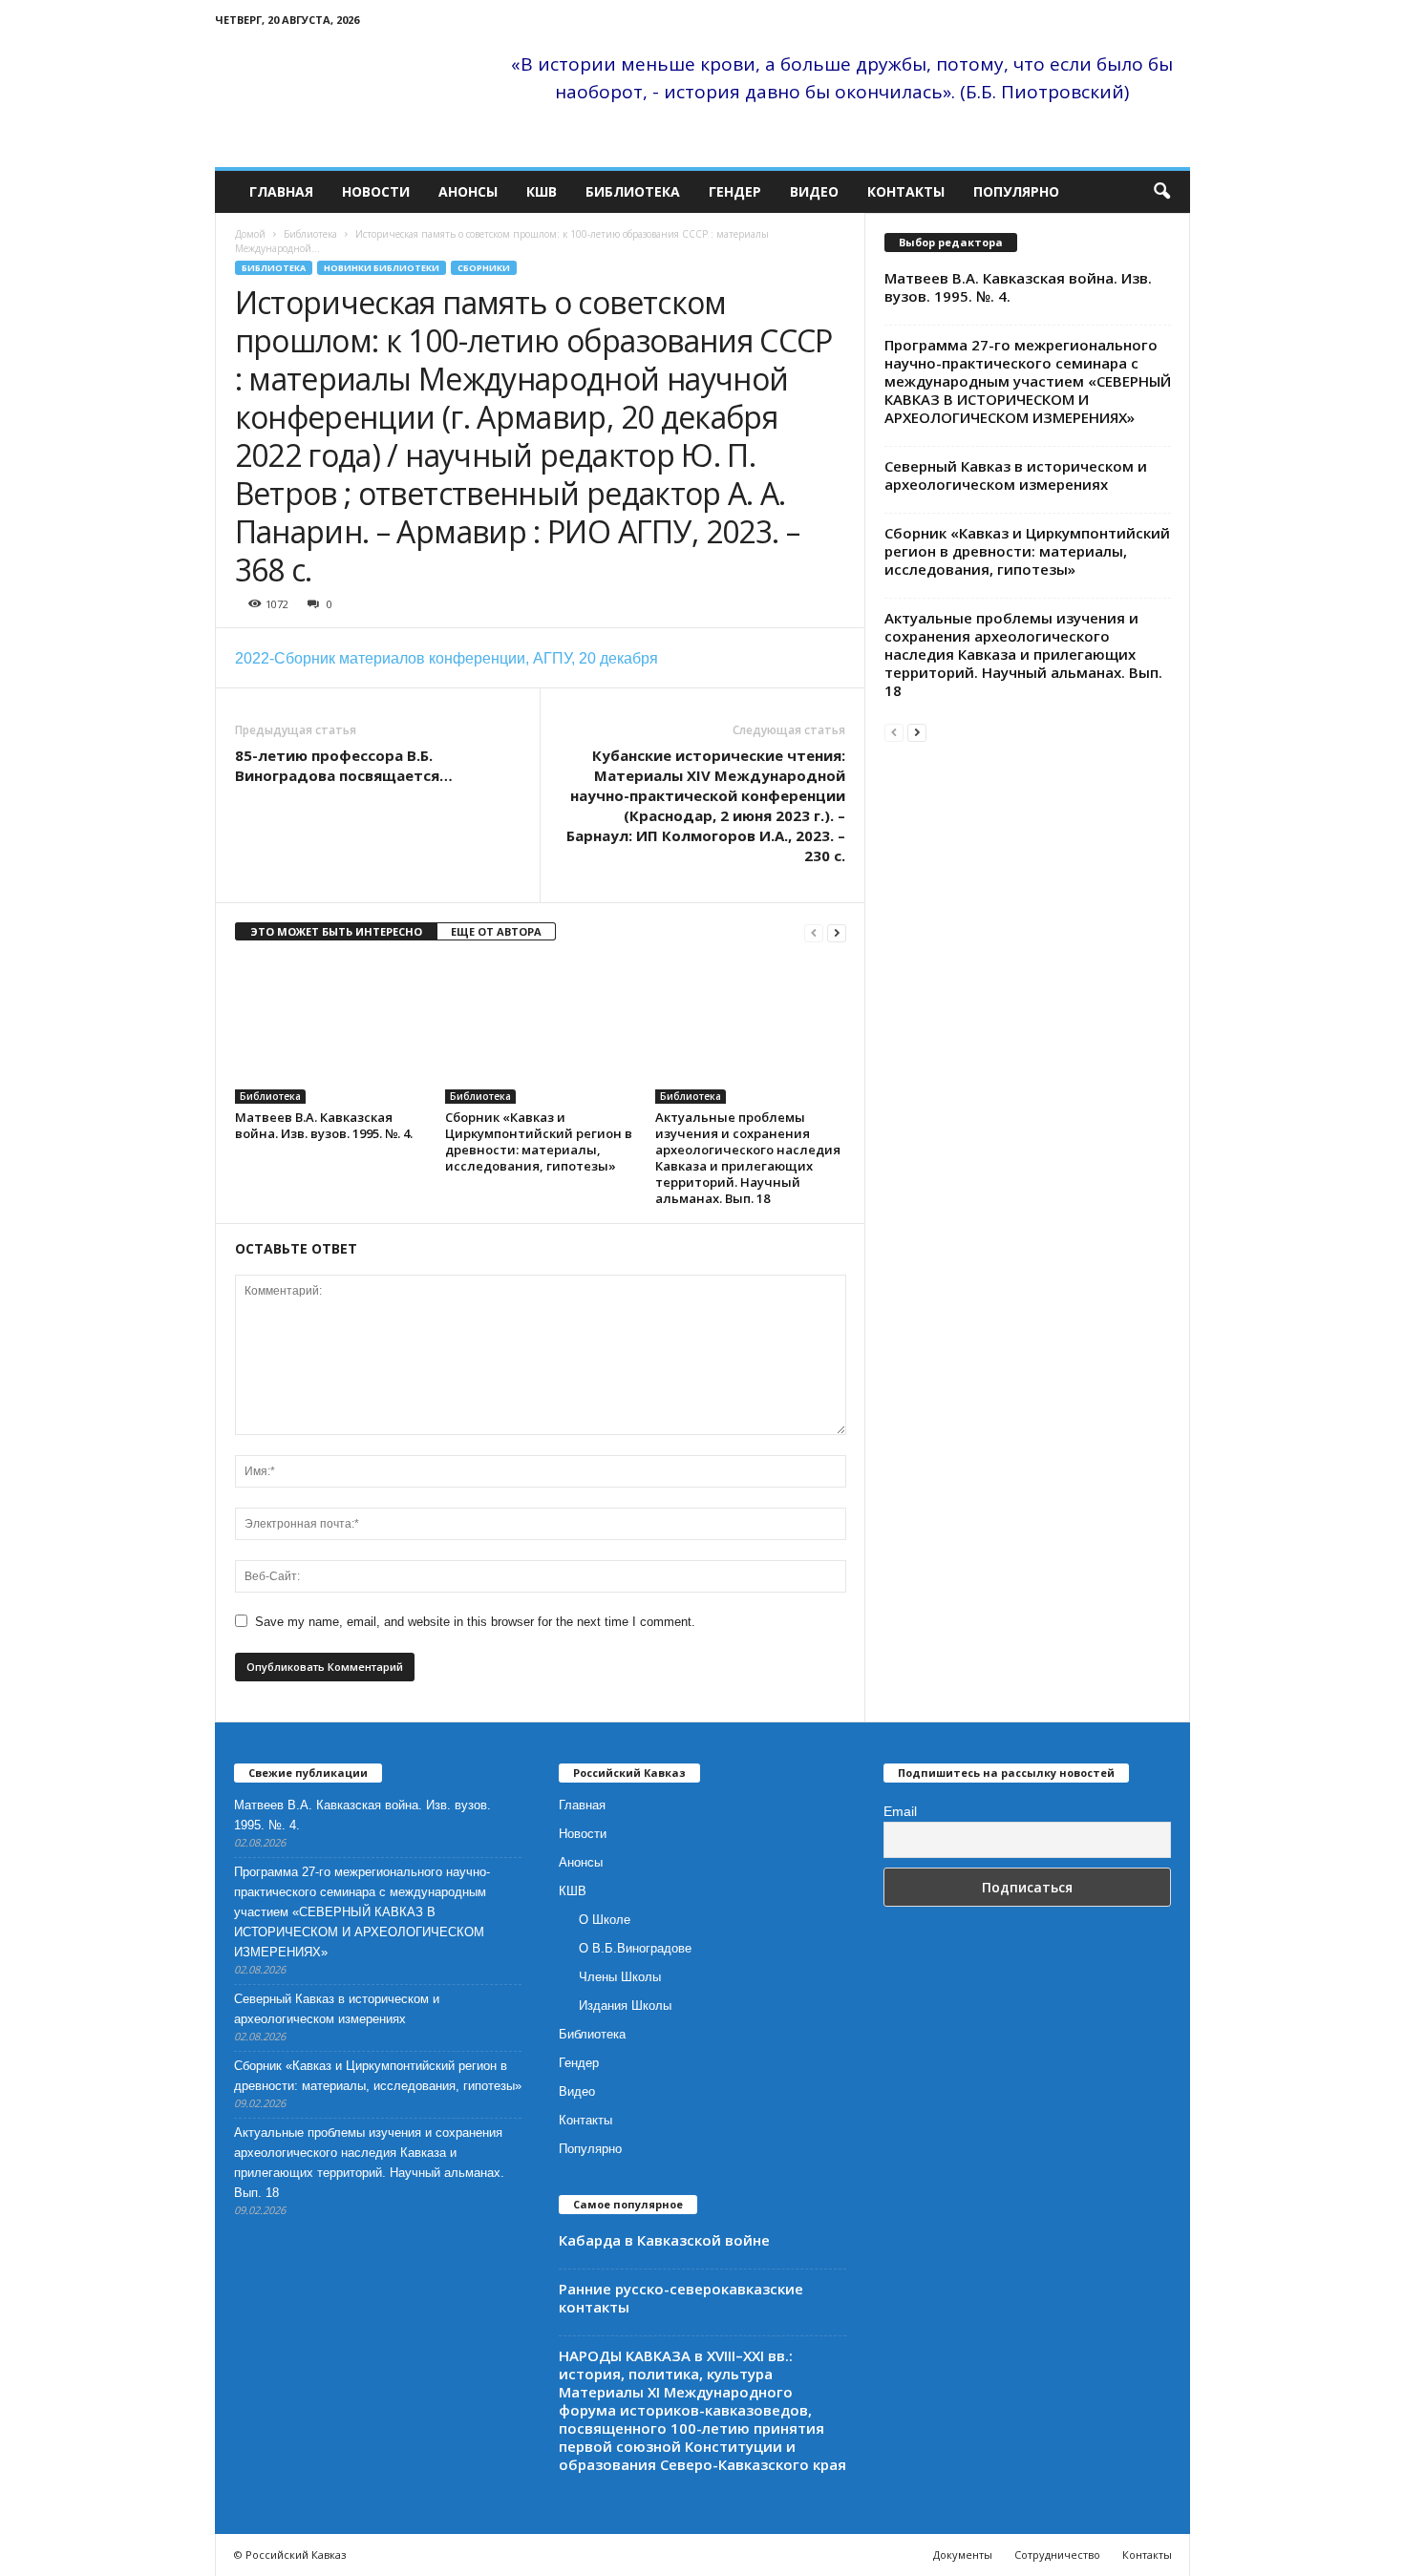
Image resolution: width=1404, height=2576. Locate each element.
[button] (1161, 192)
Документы (963, 2555)
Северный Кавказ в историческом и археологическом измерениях (1016, 475)
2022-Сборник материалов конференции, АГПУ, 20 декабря (447, 658)
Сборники (484, 268)
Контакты (906, 191)
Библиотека (633, 191)
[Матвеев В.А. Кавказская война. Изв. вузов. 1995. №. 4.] (330, 1032)
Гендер (735, 191)
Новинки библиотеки (382, 268)
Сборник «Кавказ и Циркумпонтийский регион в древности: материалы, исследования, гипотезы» (539, 1141)
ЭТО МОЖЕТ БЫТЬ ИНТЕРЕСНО (336, 931)
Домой (250, 234)
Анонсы (468, 191)
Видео (814, 191)
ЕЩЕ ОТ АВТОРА (496, 931)
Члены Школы (620, 1977)
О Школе (605, 1920)
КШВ (542, 191)
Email (900, 1811)
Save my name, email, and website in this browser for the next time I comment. (475, 1622)
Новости (376, 191)
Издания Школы (625, 2006)
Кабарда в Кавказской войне (664, 2240)
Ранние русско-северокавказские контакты (681, 2298)
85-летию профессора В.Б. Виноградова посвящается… (344, 765)
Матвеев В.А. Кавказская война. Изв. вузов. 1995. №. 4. (324, 1125)
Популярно (1016, 191)
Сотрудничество (1057, 2555)
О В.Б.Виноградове (635, 1948)
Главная (281, 191)
